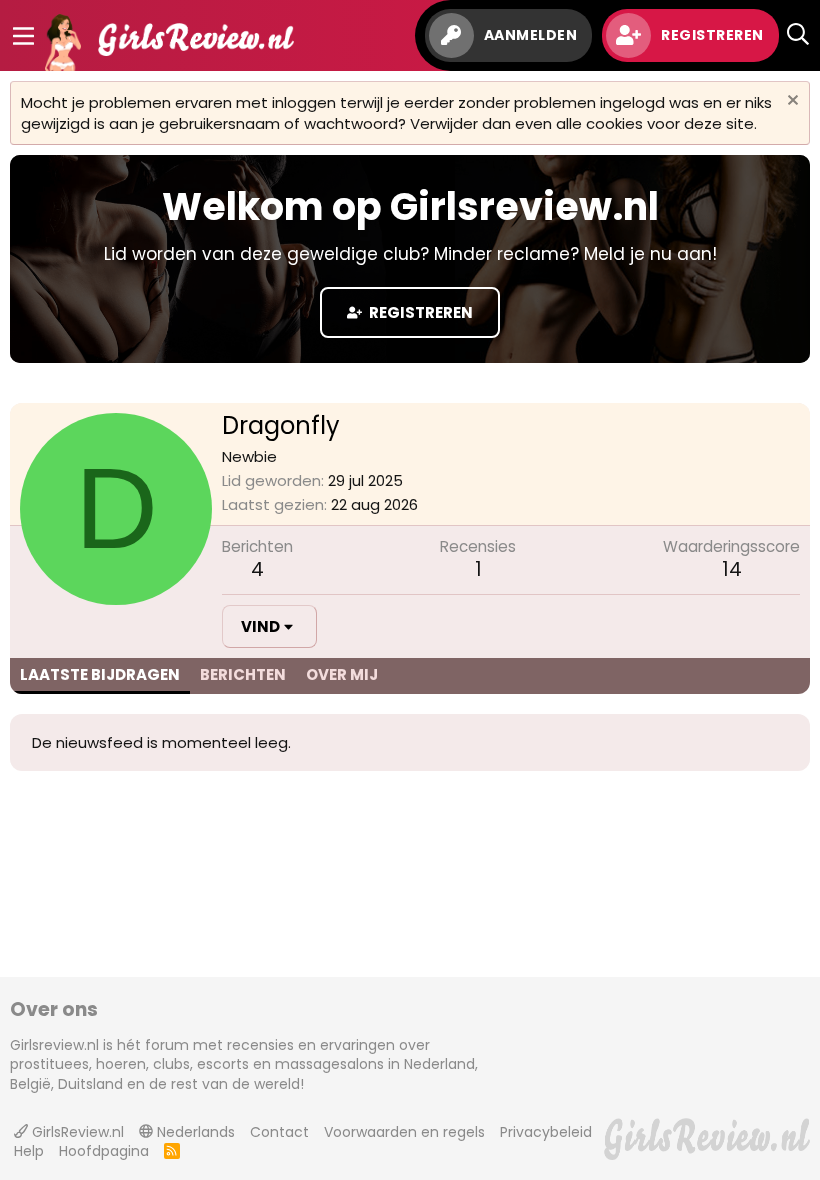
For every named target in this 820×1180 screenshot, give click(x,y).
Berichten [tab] (243, 674)
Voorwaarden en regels (404, 1132)
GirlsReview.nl (76, 1132)
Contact (279, 1132)
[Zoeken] (798, 35)
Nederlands (194, 1132)
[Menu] (23, 36)
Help (29, 1151)
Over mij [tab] (342, 674)
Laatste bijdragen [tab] (100, 674)
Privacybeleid (546, 1132)
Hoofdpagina (104, 1151)
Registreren (419, 312)
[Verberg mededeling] (790, 102)
